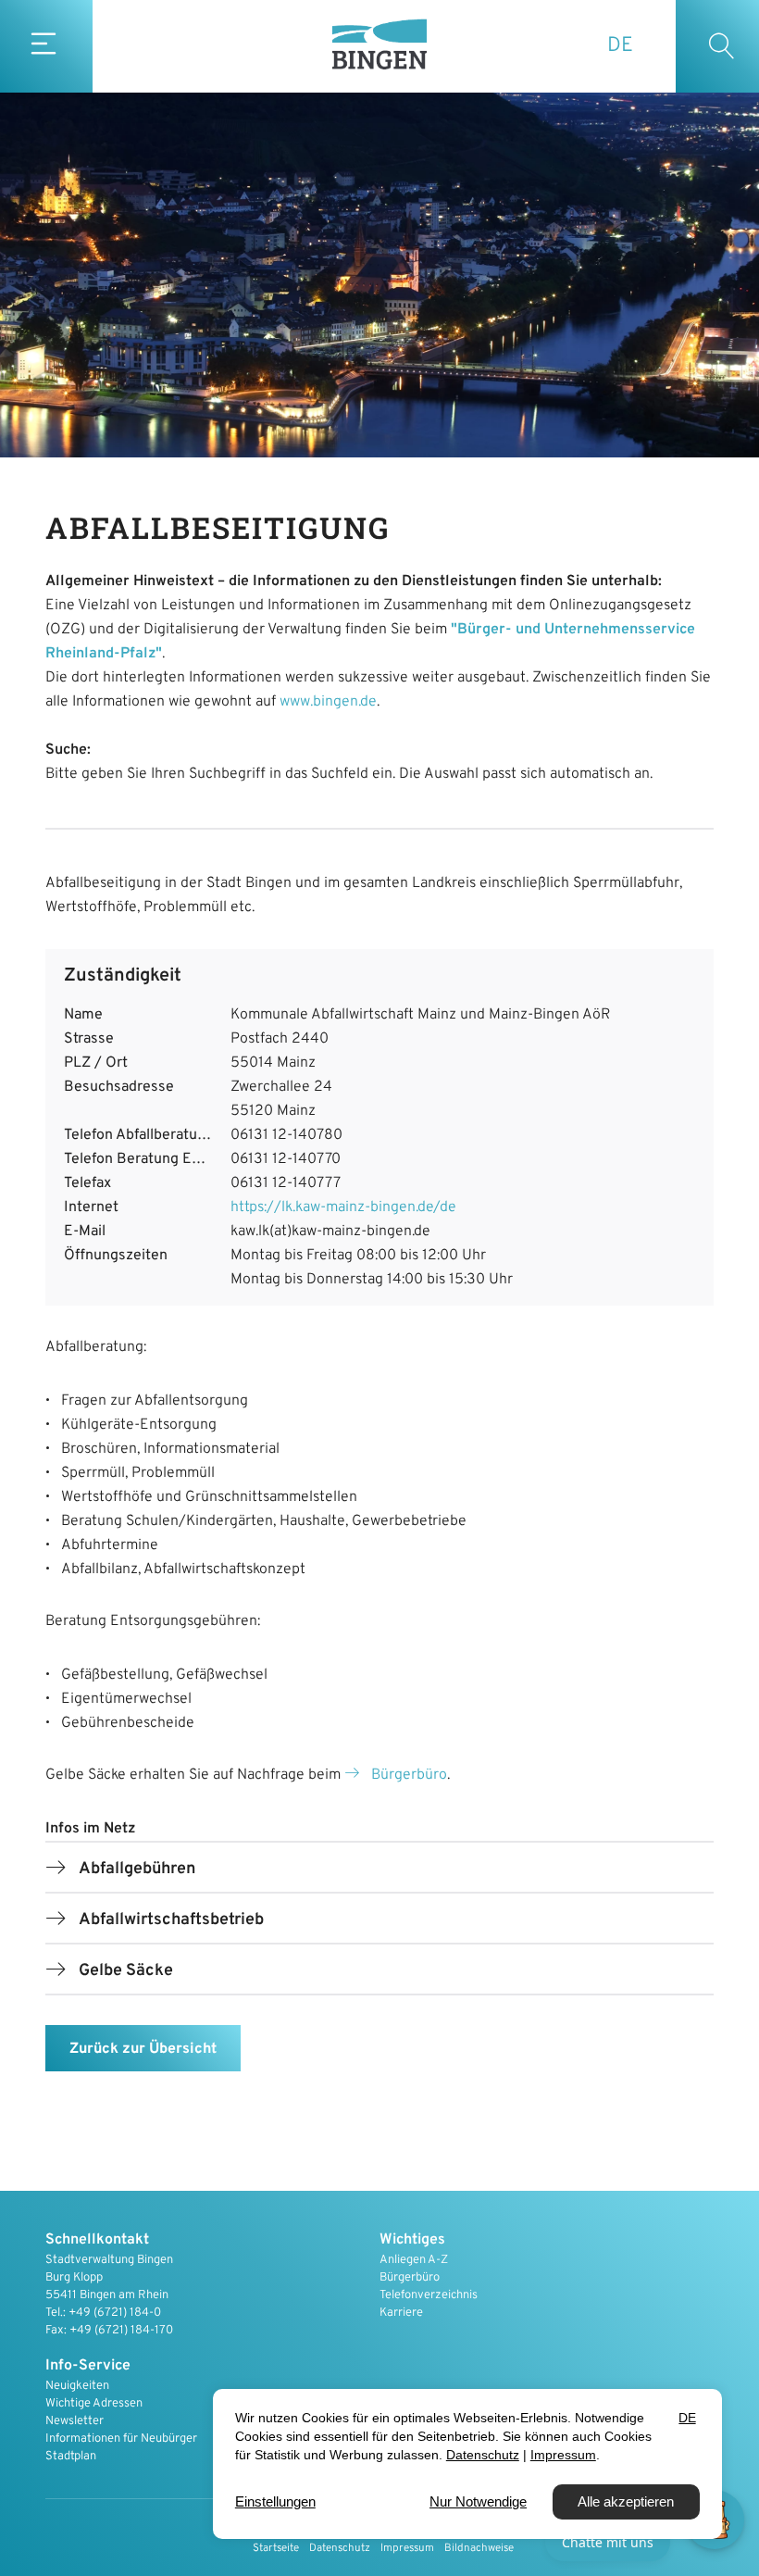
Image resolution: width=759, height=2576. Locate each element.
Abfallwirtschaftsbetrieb (171, 1920)
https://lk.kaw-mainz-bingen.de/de (343, 1207)
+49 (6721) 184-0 (115, 2313)
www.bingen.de (328, 702)
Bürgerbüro (409, 1775)
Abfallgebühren (137, 1869)
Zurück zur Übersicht (143, 2049)
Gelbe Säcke (126, 1971)
